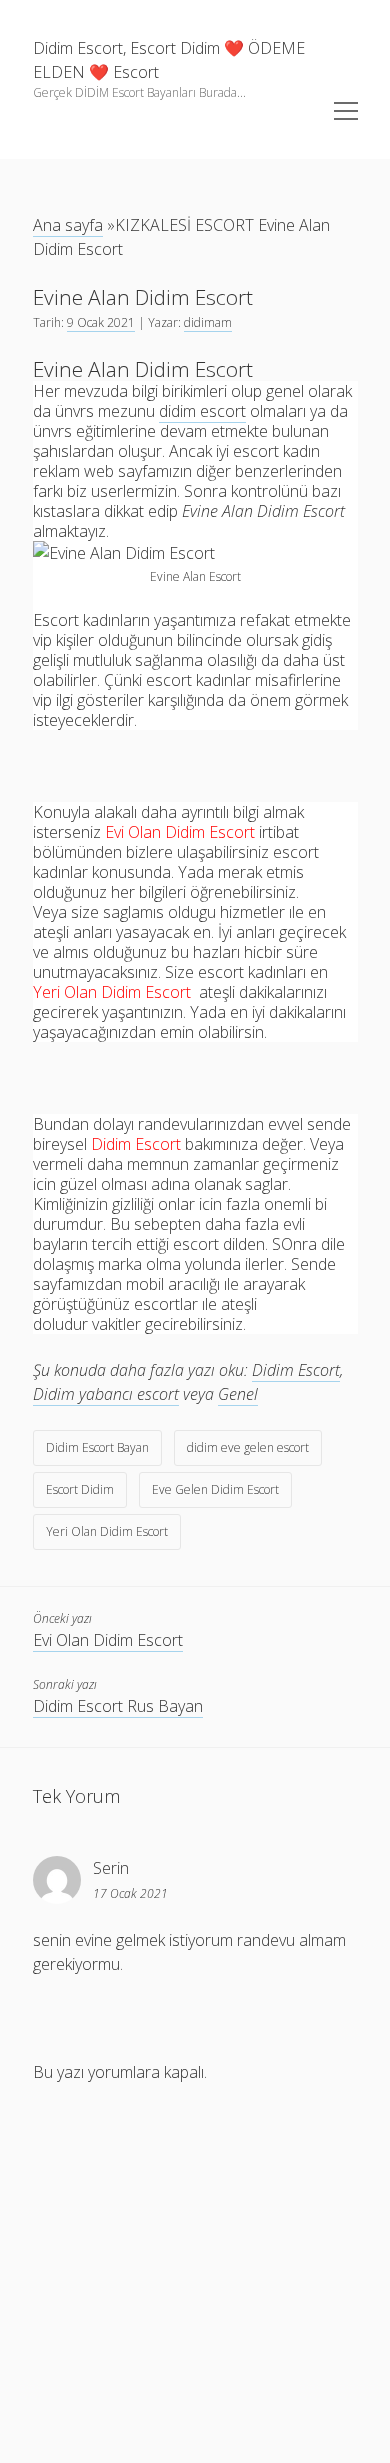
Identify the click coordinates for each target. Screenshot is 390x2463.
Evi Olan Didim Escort (108, 1640)
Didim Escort (296, 1370)
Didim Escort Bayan (97, 1447)
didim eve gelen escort (248, 1447)
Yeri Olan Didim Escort (107, 1531)
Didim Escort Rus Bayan (118, 1706)
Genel (238, 1394)
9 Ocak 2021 (101, 322)
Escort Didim (80, 1489)
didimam (208, 322)
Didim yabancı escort (106, 1394)
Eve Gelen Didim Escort (215, 1489)
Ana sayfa (68, 225)
